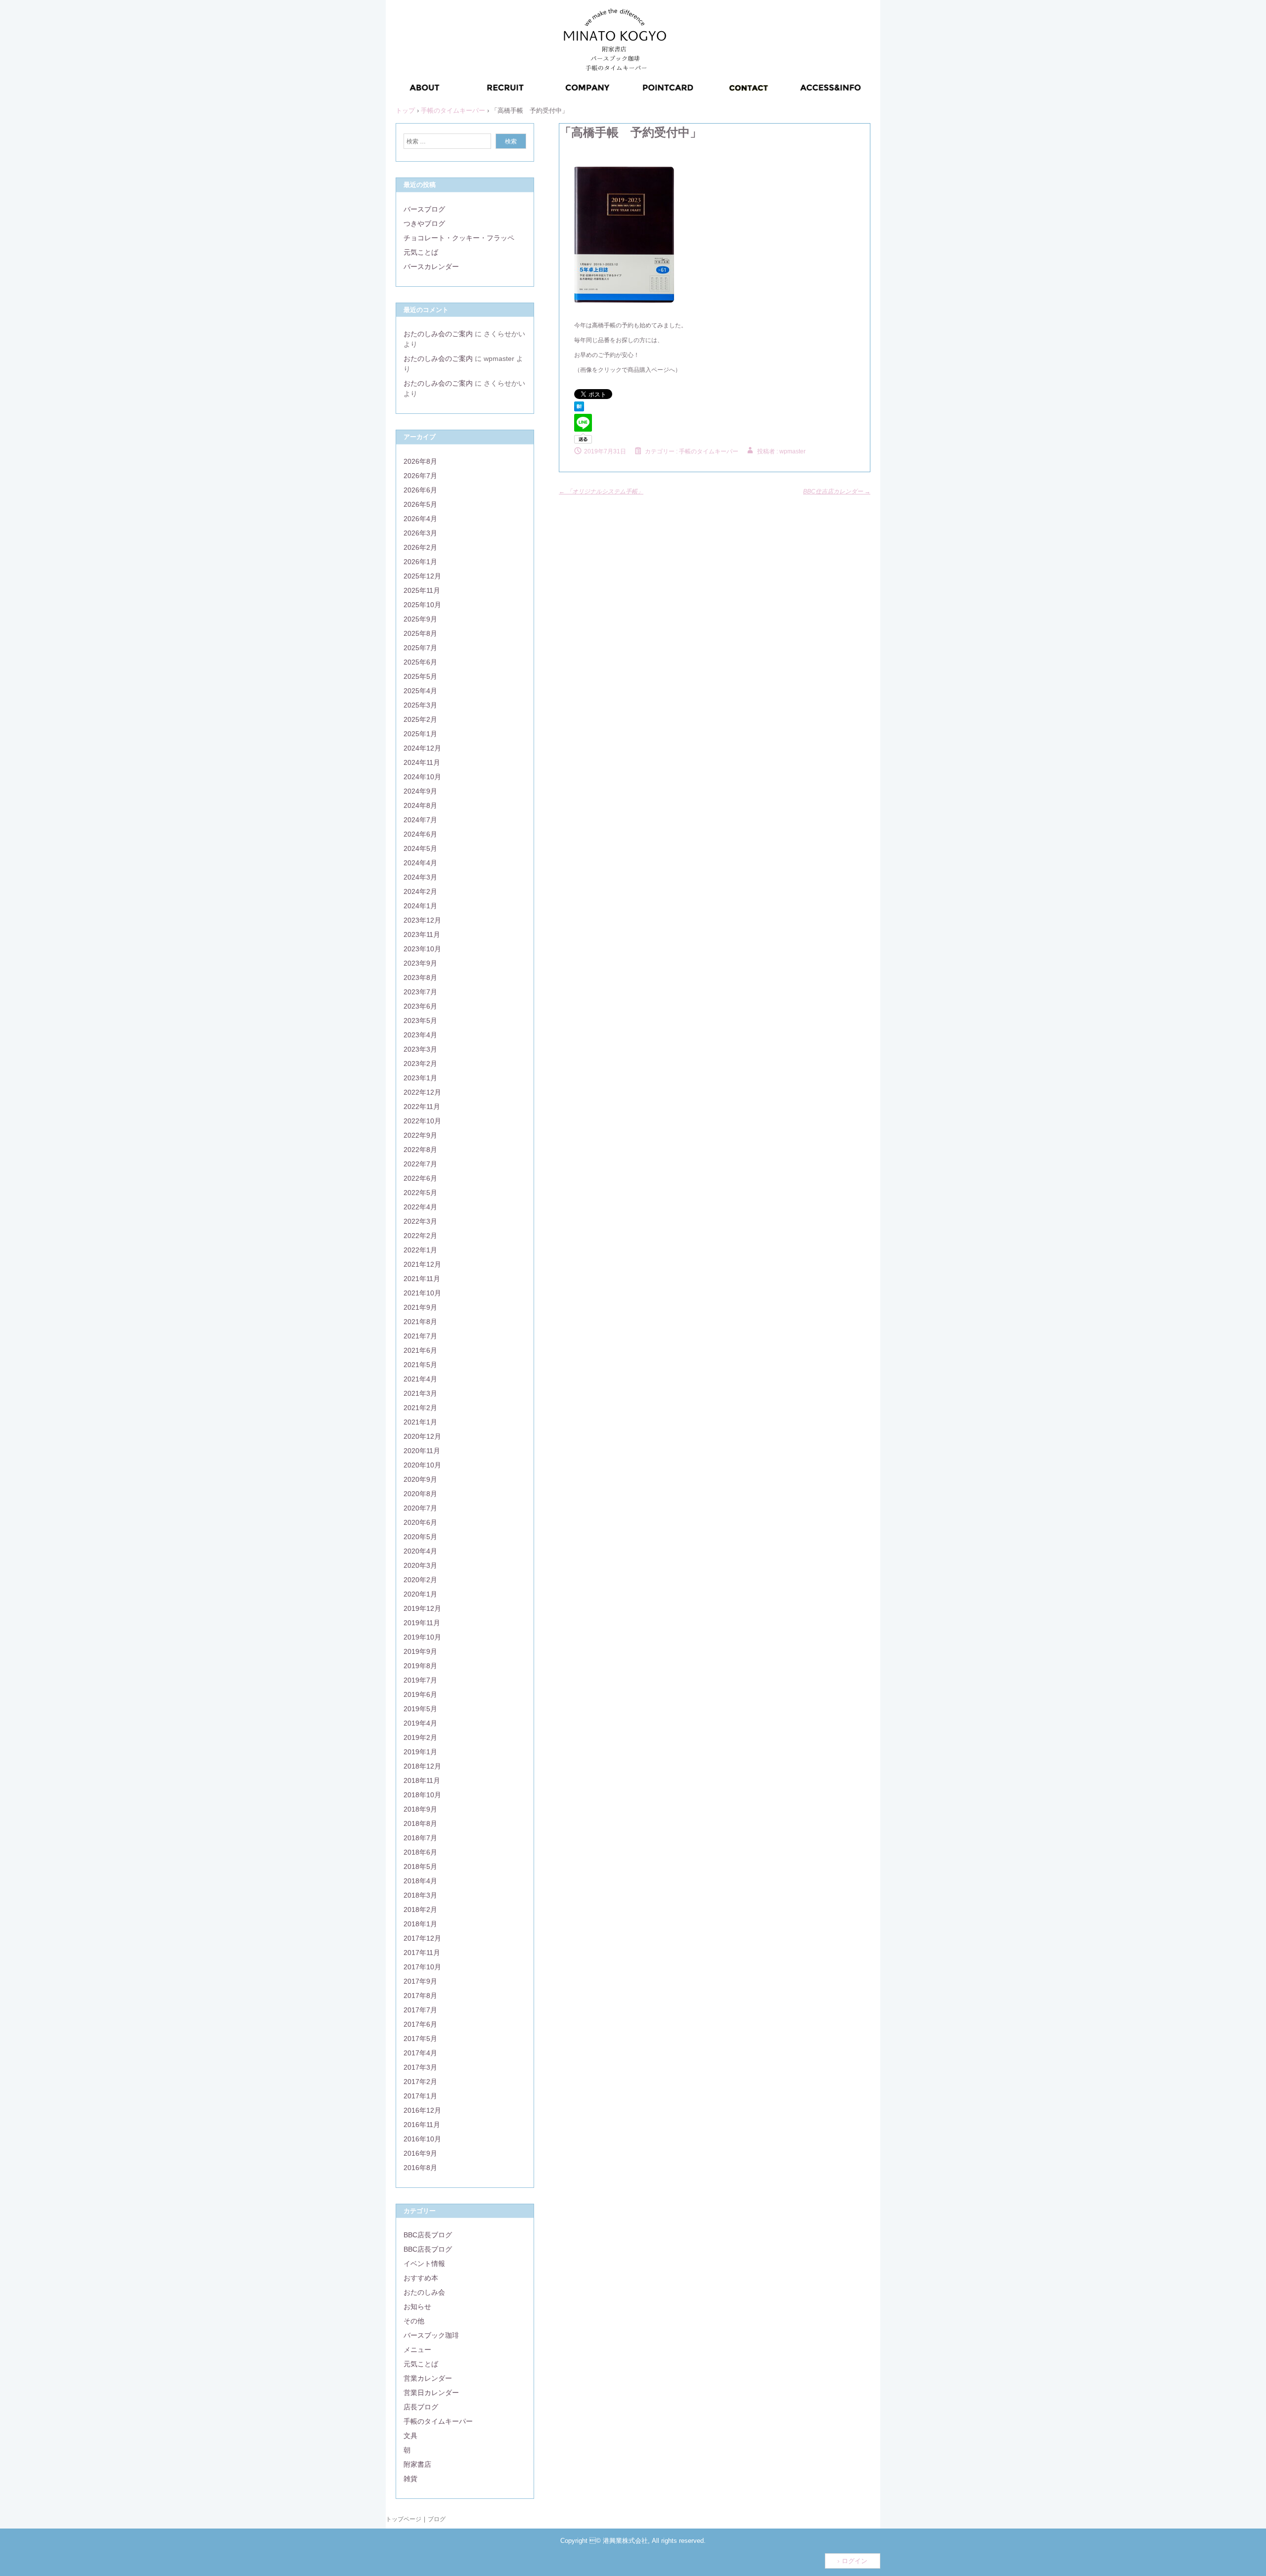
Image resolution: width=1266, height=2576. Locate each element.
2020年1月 (420, 1594)
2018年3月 (420, 1895)
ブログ (437, 2519)
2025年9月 (420, 619)
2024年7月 (420, 820)
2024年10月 (422, 777)
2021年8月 (420, 1322)
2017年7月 (420, 2010)
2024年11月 (422, 762)
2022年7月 (420, 1164)
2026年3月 (420, 533)
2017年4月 (420, 2053)
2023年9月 (420, 963)
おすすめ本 (421, 2278)
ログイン (855, 2561)
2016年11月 (422, 2125)
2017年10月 (422, 1967)
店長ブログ (421, 2407)
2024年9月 (420, 791)
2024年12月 (422, 748)
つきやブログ (424, 223)
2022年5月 (420, 1193)
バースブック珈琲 (431, 2335)
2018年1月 (420, 1924)
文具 (410, 2436)
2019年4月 (420, 1723)
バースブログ (424, 209)
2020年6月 (420, 1522)
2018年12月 (422, 1766)
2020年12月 (422, 1436)
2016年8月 (420, 2168)
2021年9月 (420, 1307)
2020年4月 (420, 1551)
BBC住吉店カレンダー (837, 491)
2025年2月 (420, 719)
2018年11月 (422, 1780)
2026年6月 (420, 490)
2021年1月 (420, 1422)
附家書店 (417, 2464)
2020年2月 (420, 1580)
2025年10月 (422, 605)
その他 (414, 2321)
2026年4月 (420, 519)
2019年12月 (422, 1608)
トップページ (404, 2519)
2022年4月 (420, 1207)
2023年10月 (422, 949)
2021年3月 (420, 1393)
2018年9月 (420, 1809)
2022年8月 (420, 1150)
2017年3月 (420, 2067)
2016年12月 (422, 2110)
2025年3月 (420, 705)
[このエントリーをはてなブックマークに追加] (579, 409)
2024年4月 (420, 863)
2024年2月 (420, 891)
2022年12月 (422, 1092)
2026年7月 (420, 476)
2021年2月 (420, 1408)
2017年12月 (422, 1938)
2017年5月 (420, 2039)
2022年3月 (420, 1221)
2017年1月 (420, 2096)
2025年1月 (420, 734)
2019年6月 (420, 1694)
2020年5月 (420, 1537)
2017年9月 (420, 1981)
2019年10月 (422, 1637)
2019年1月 (420, 1752)
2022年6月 (420, 1178)
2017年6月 (420, 2024)
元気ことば (421, 252)
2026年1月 (420, 562)
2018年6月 (420, 1852)
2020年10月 (422, 1465)
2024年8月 (420, 805)
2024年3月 (420, 877)
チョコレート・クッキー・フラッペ (459, 238)
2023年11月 (422, 934)
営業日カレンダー (431, 2393)
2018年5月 (420, 1866)
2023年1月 (420, 1078)
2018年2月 (420, 1910)
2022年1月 (420, 1250)
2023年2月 (420, 1064)
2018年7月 (420, 1838)
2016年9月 (420, 2153)
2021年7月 (420, 1336)
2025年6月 (420, 662)
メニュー (417, 2350)
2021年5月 (420, 1365)
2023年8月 (420, 977)
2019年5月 (420, 1709)
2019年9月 (420, 1651)
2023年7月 (420, 992)
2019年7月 (420, 1680)
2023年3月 (420, 1049)
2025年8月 (420, 633)
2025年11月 (422, 590)
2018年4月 (420, 1881)
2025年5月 (420, 676)
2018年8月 (420, 1823)
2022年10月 (422, 1121)
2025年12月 (422, 576)
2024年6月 (420, 834)
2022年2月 (420, 1236)
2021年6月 (420, 1350)
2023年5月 (420, 1021)
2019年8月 (420, 1666)
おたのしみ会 (424, 2292)
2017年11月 (422, 1953)
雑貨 (410, 2479)
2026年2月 (420, 547)
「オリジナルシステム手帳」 (601, 491)
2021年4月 (420, 1379)
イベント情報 (424, 2264)
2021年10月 (422, 1293)
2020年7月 (420, 1508)
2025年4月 (420, 691)
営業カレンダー (428, 2378)
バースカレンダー (431, 266)
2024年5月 (420, 848)
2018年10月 (422, 1795)
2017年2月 (420, 2082)
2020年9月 (420, 1479)
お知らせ (417, 2307)
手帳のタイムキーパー (709, 451)
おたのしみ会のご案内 (438, 334)
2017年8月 (420, 1996)
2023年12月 (422, 920)
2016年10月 (422, 2139)
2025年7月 (420, 648)
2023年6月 (420, 1006)
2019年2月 (420, 1737)
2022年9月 (420, 1135)
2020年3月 (420, 1565)
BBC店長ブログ (428, 2235)
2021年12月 (422, 1264)
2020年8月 (420, 1494)
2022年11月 (422, 1107)
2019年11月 (422, 1623)
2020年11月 (422, 1451)
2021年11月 (422, 1279)
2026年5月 (420, 504)
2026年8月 (420, 461)
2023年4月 (420, 1035)
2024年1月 (420, 906)
